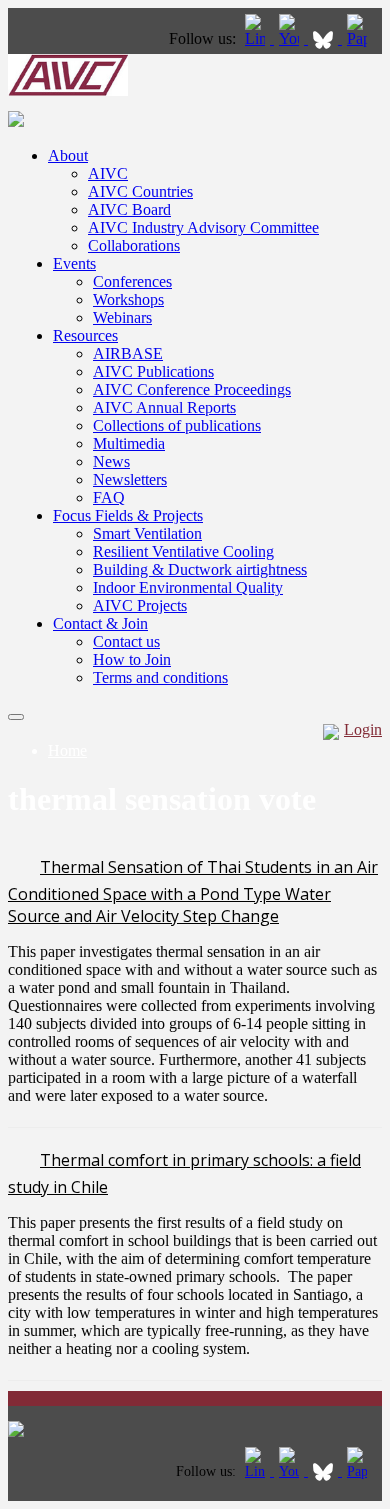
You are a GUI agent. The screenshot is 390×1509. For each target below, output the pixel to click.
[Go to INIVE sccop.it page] (362, 38)
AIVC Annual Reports (164, 407)
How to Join (132, 659)
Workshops (128, 299)
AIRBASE (128, 353)
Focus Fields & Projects (128, 515)
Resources (85, 335)
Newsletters (130, 479)
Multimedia (129, 443)
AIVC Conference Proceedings (192, 389)
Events (74, 263)
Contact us (126, 641)
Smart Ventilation (147, 533)
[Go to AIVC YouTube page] (291, 38)
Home (67, 750)
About (68, 155)
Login (363, 729)
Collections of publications (177, 425)
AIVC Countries (140, 191)
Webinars (122, 317)
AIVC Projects (140, 605)
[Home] (68, 90)
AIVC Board (129, 209)
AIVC (108, 173)
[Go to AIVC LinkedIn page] (257, 38)
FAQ (109, 497)
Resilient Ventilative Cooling (183, 551)
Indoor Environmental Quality (188, 587)
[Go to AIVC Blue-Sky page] (325, 38)
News (111, 461)
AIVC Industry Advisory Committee (203, 227)
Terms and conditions (160, 677)
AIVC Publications (153, 371)
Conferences (132, 281)
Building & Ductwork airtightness (200, 569)
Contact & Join (100, 623)
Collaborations (134, 245)
